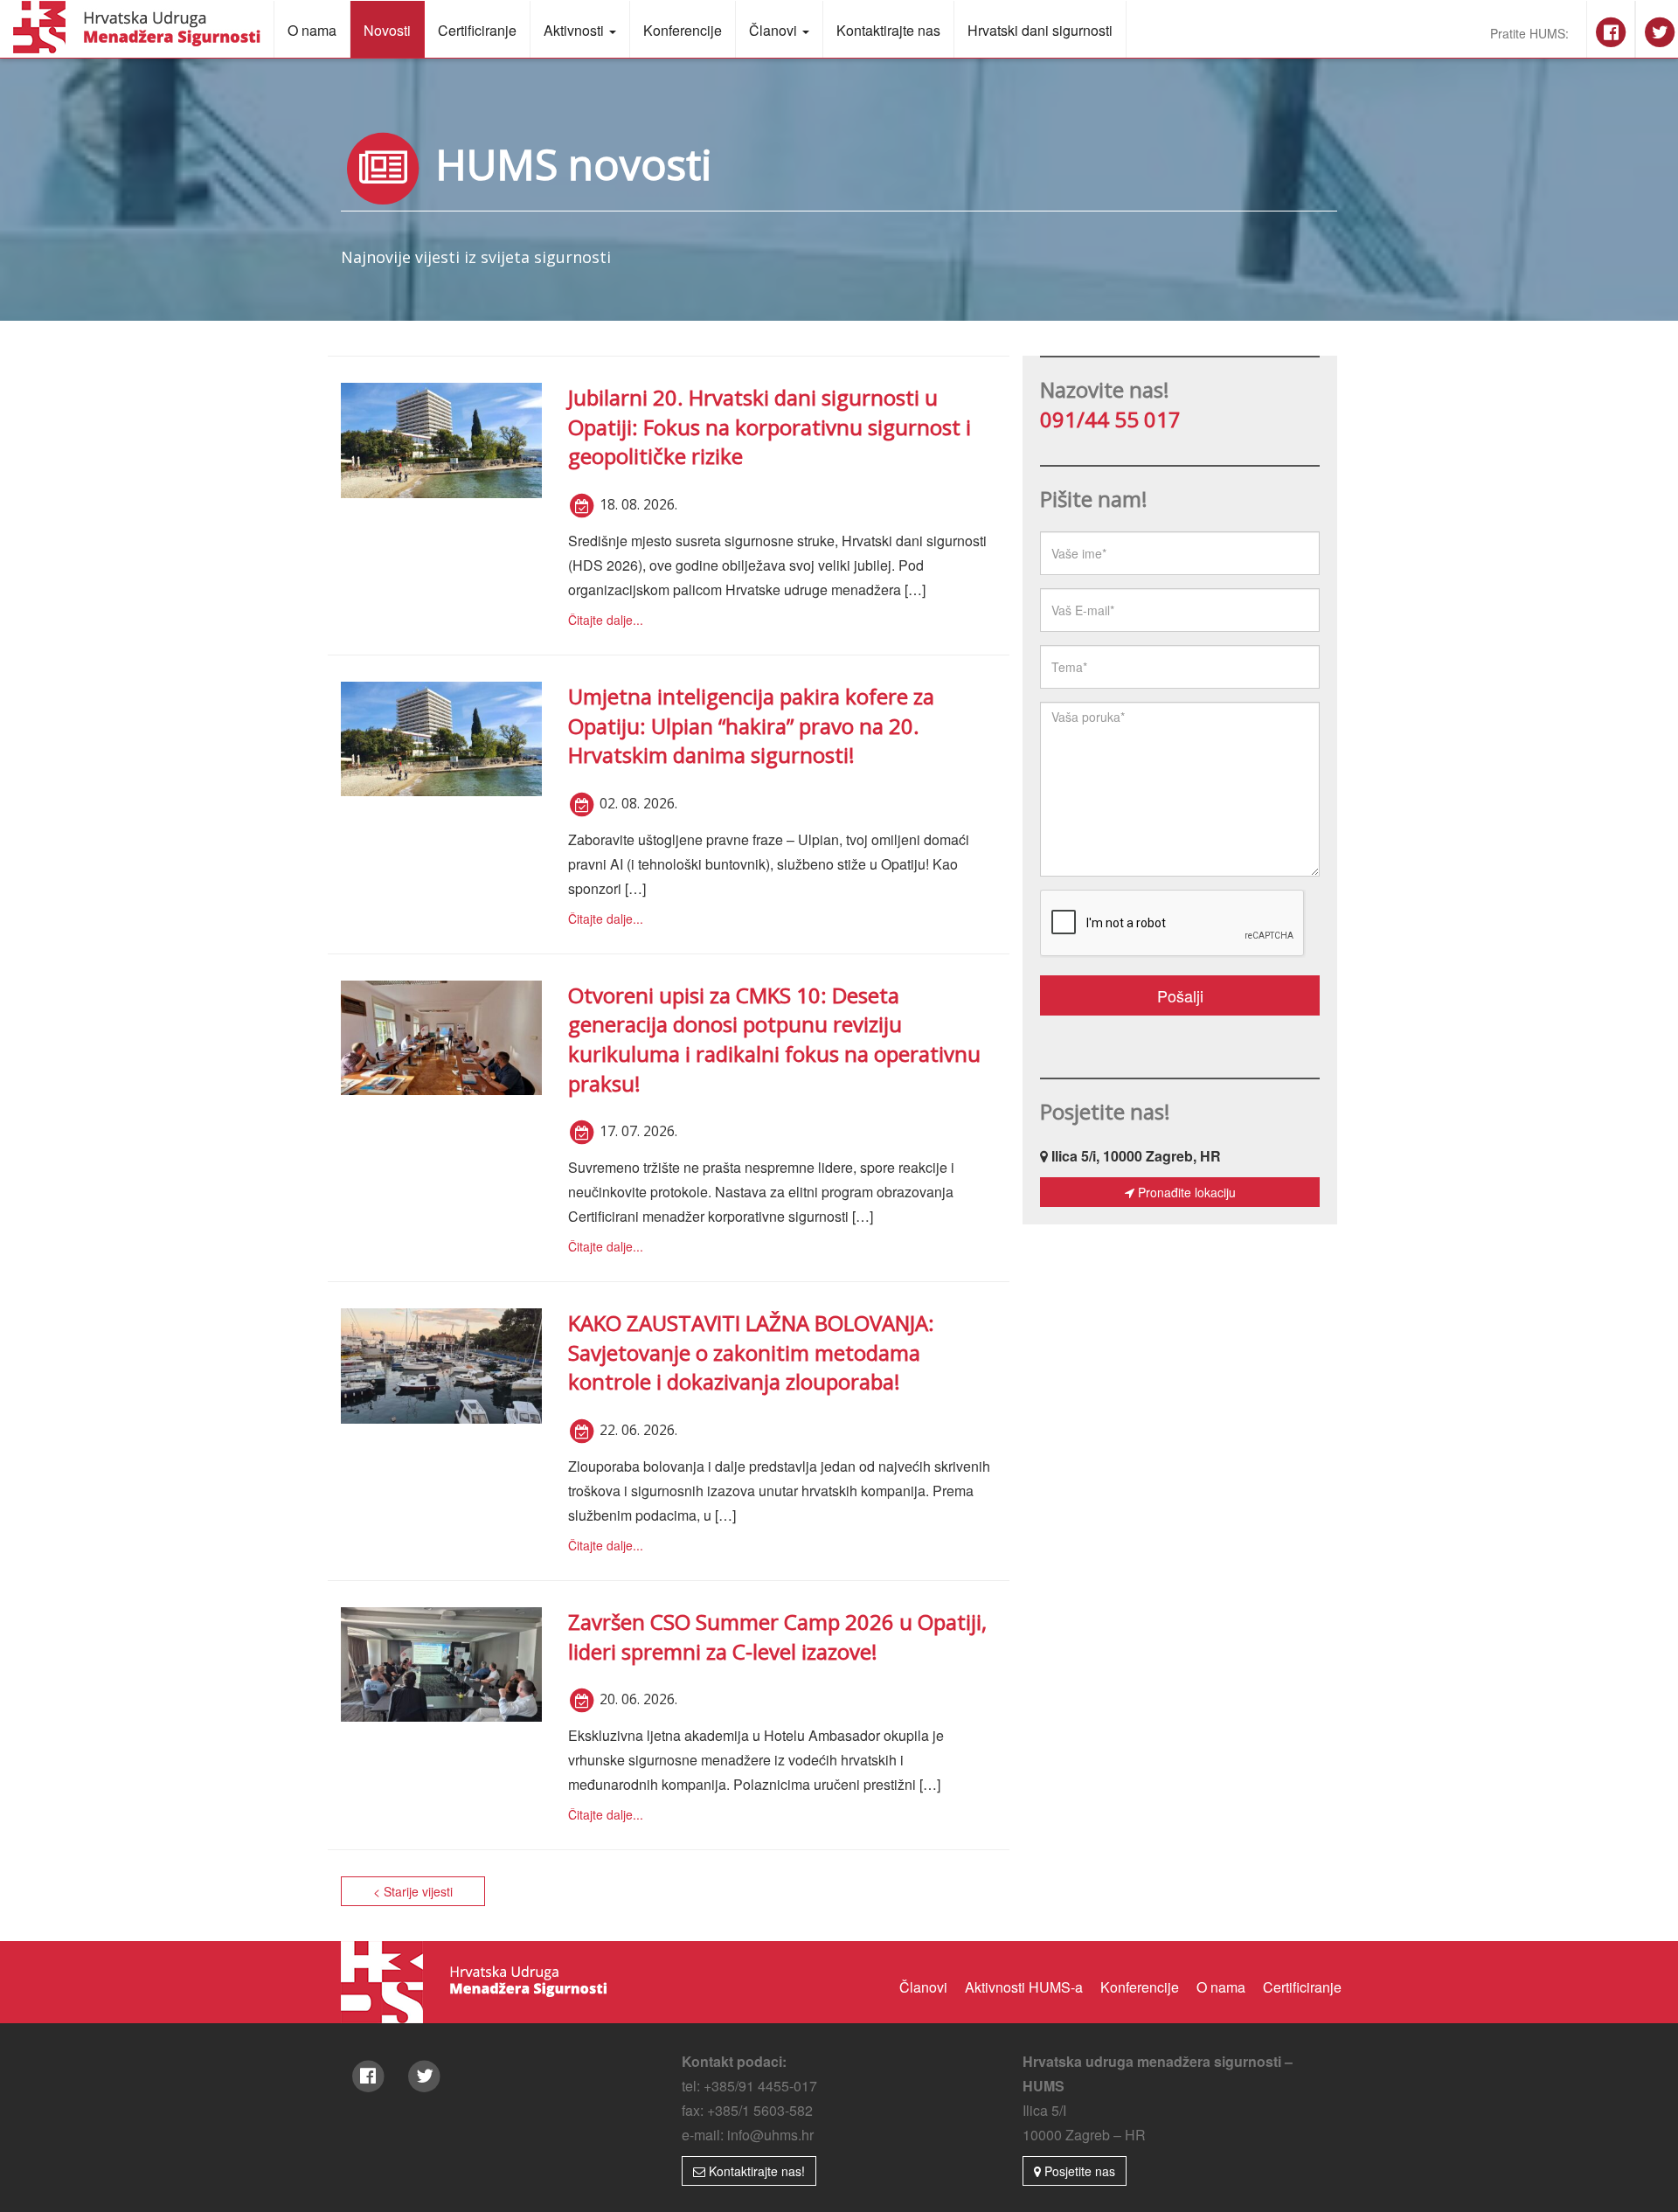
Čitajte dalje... (606, 620)
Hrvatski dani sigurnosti (1040, 30)
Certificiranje (477, 30)
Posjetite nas (1078, 2171)
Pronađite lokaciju (1185, 1192)
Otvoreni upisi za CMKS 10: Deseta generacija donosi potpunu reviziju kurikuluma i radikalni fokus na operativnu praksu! (774, 1039)
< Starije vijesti (413, 1891)
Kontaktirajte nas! (755, 2171)
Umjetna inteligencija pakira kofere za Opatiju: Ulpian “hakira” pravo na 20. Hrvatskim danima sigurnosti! (751, 725)
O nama (312, 30)
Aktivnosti (576, 30)
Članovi (775, 30)
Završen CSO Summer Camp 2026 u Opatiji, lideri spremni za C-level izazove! (777, 1636)
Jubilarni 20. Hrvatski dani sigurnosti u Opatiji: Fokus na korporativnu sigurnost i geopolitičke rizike (770, 426)
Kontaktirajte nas (888, 30)
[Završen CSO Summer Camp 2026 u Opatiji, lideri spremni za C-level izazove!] (441, 1664)
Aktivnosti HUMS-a (1024, 1987)
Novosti (387, 30)
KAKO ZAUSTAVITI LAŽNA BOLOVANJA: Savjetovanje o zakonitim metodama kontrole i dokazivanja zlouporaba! (751, 1352)
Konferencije (683, 30)
